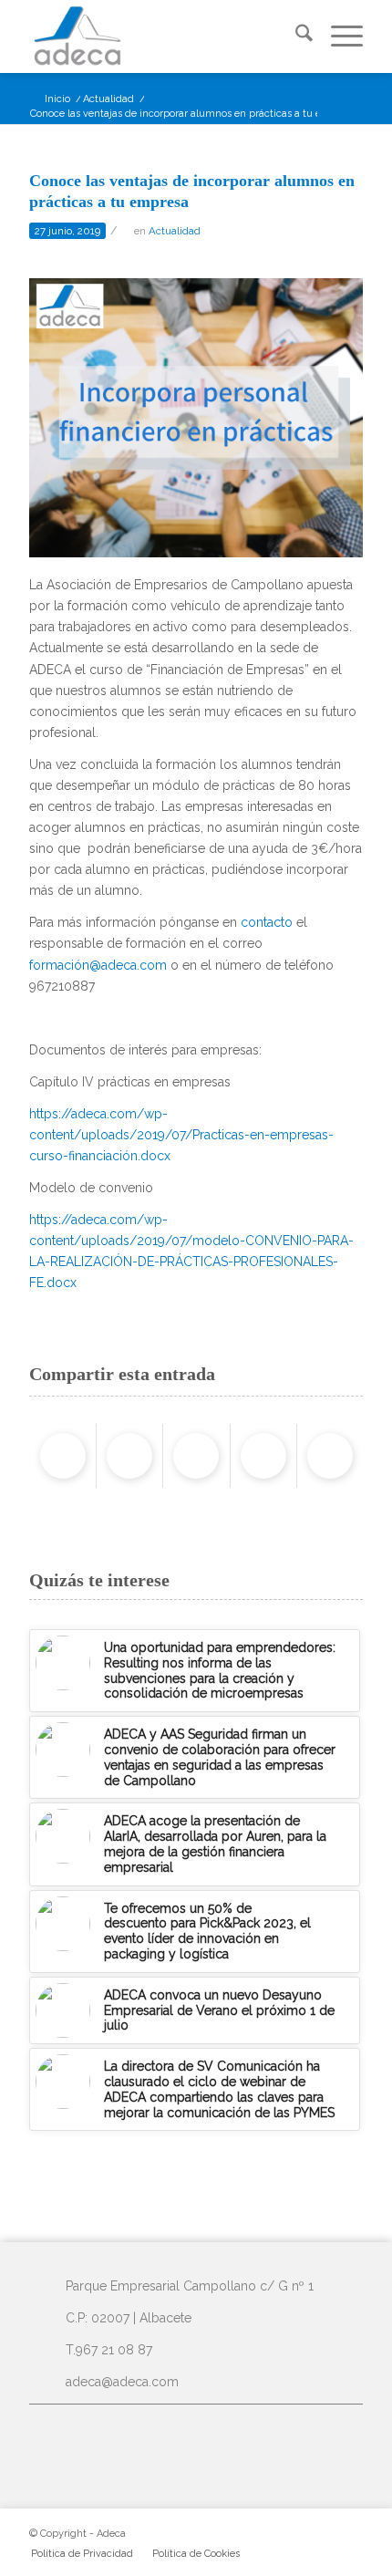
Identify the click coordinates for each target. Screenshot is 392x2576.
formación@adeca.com (98, 965)
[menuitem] (295, 36)
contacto (267, 922)
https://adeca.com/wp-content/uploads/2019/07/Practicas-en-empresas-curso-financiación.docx (181, 1135)
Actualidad (175, 231)
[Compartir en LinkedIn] (263, 1456)
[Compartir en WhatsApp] (196, 1456)
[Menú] (338, 36)
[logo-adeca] (162, 36)
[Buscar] (295, 36)
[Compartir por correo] (330, 1456)
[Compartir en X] (129, 1456)
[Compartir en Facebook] (63, 1456)
